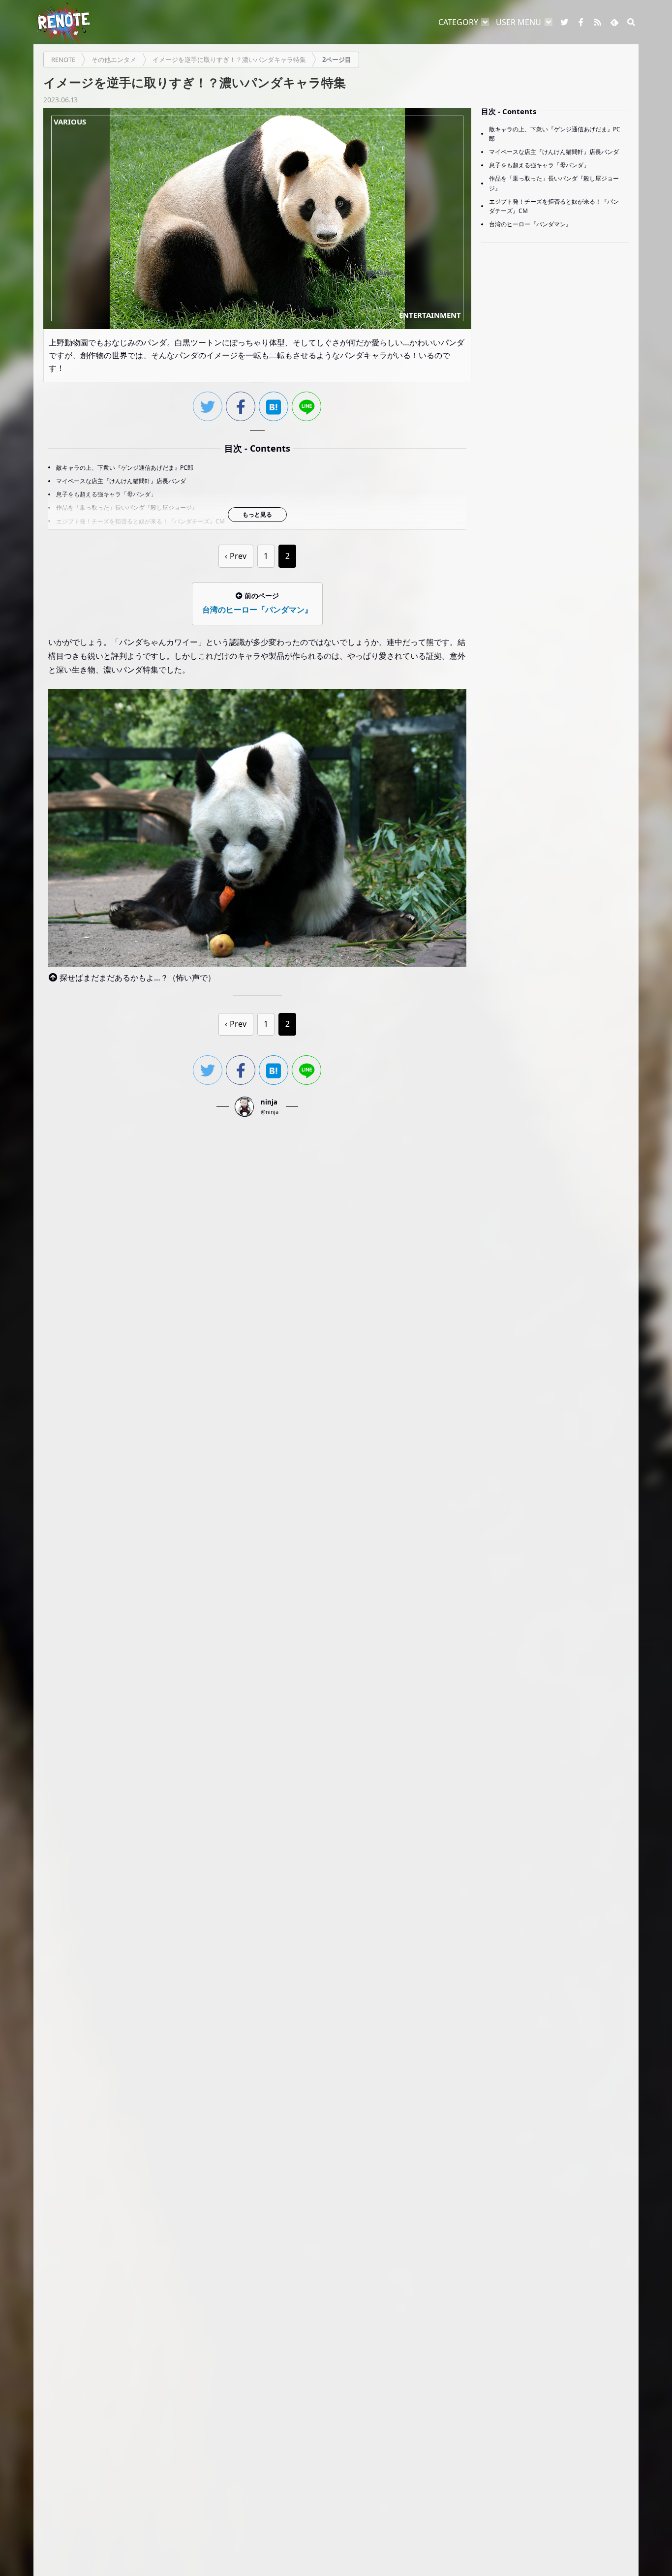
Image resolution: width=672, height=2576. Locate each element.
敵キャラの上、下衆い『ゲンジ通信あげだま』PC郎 (125, 468)
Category (458, 22)
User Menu (519, 22)
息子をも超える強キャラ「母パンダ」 (106, 494)
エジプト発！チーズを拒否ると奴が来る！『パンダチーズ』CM (140, 521)
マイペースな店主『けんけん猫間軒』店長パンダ (121, 481)
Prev (238, 556)
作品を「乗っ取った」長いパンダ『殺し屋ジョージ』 (127, 507)
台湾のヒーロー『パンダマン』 (530, 225)
